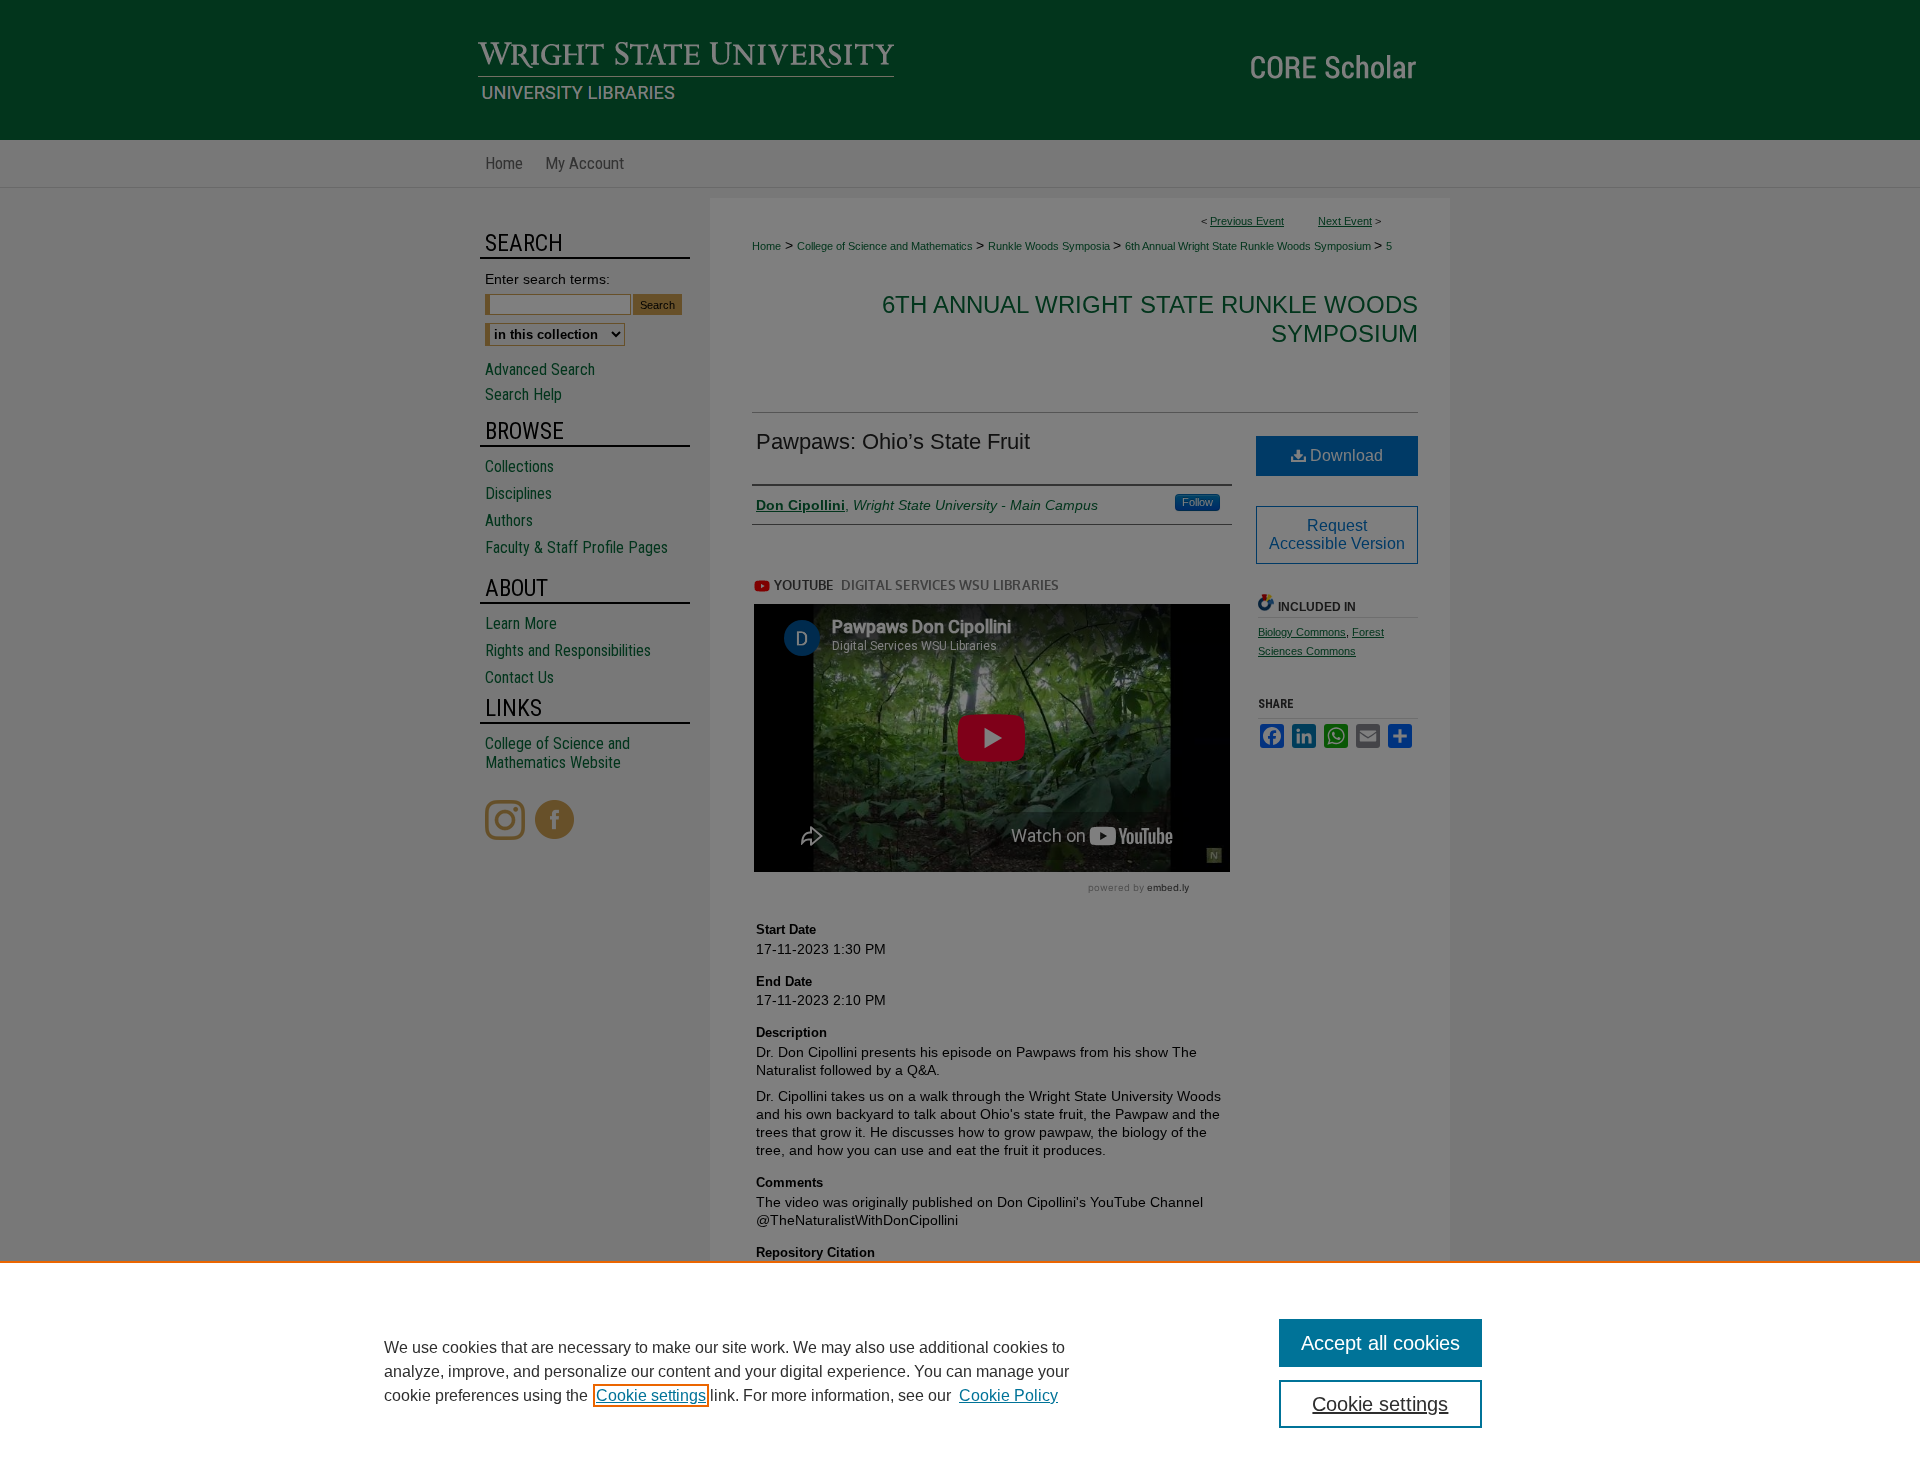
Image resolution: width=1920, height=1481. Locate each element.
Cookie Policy (1008, 1395)
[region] (960, 1371)
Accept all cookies (1380, 1343)
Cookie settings (651, 1395)
